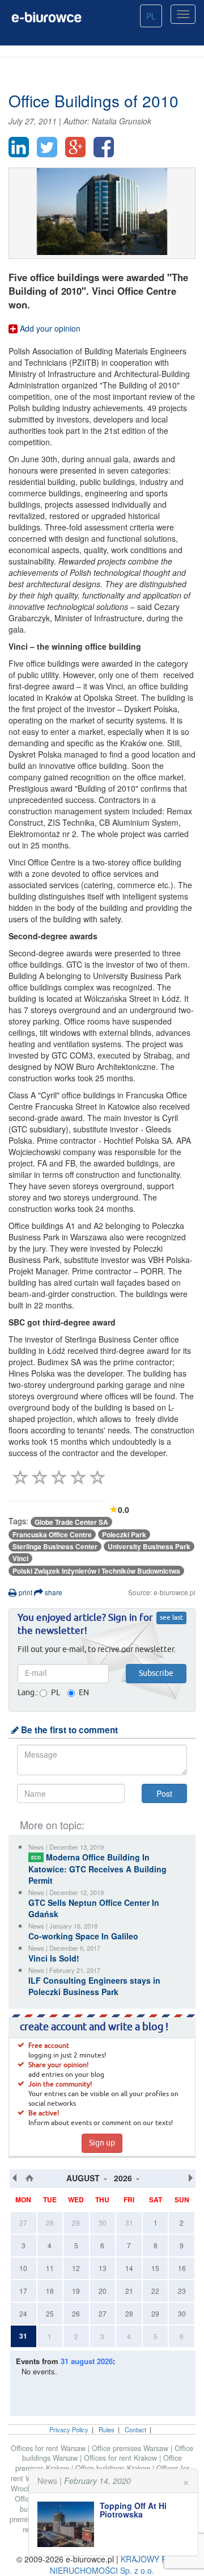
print (25, 1592)
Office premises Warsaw (131, 2448)
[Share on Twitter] (47, 147)
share (53, 1592)
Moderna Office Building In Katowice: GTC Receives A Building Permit (97, 1869)
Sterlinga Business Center (55, 1546)
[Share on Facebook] (104, 147)
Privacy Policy (69, 2429)
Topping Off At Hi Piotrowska (133, 2510)
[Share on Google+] (75, 147)
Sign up (102, 2143)
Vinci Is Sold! (54, 1958)
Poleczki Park (124, 1534)
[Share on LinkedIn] (19, 147)
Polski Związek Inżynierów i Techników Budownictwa (96, 1571)
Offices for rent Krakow (122, 2458)
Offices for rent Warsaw (49, 2448)
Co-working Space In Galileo (83, 1936)
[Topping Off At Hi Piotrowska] (69, 2524)
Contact (135, 2429)
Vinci (20, 1558)
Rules (107, 2429)
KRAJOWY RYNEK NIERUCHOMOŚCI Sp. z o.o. (119, 2565)
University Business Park (149, 1546)
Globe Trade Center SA (71, 1522)
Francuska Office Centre (52, 1534)
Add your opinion (49, 328)
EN (84, 1693)
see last (171, 1618)
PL (151, 16)
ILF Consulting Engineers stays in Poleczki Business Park (94, 1986)
